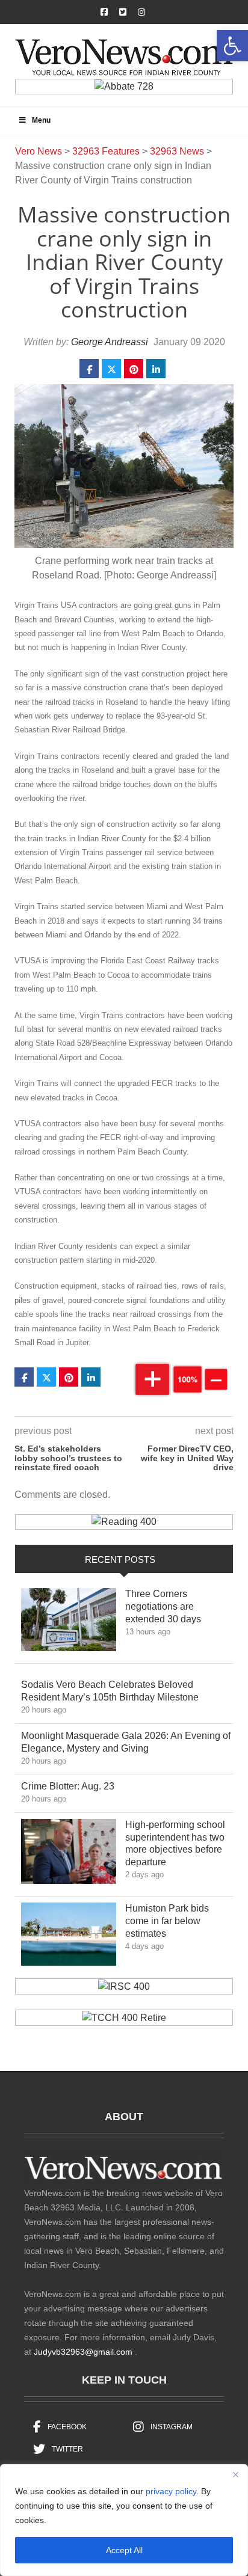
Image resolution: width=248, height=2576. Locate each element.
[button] (232, 46)
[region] (124, 2520)
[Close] (235, 2474)
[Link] (69, 1623)
